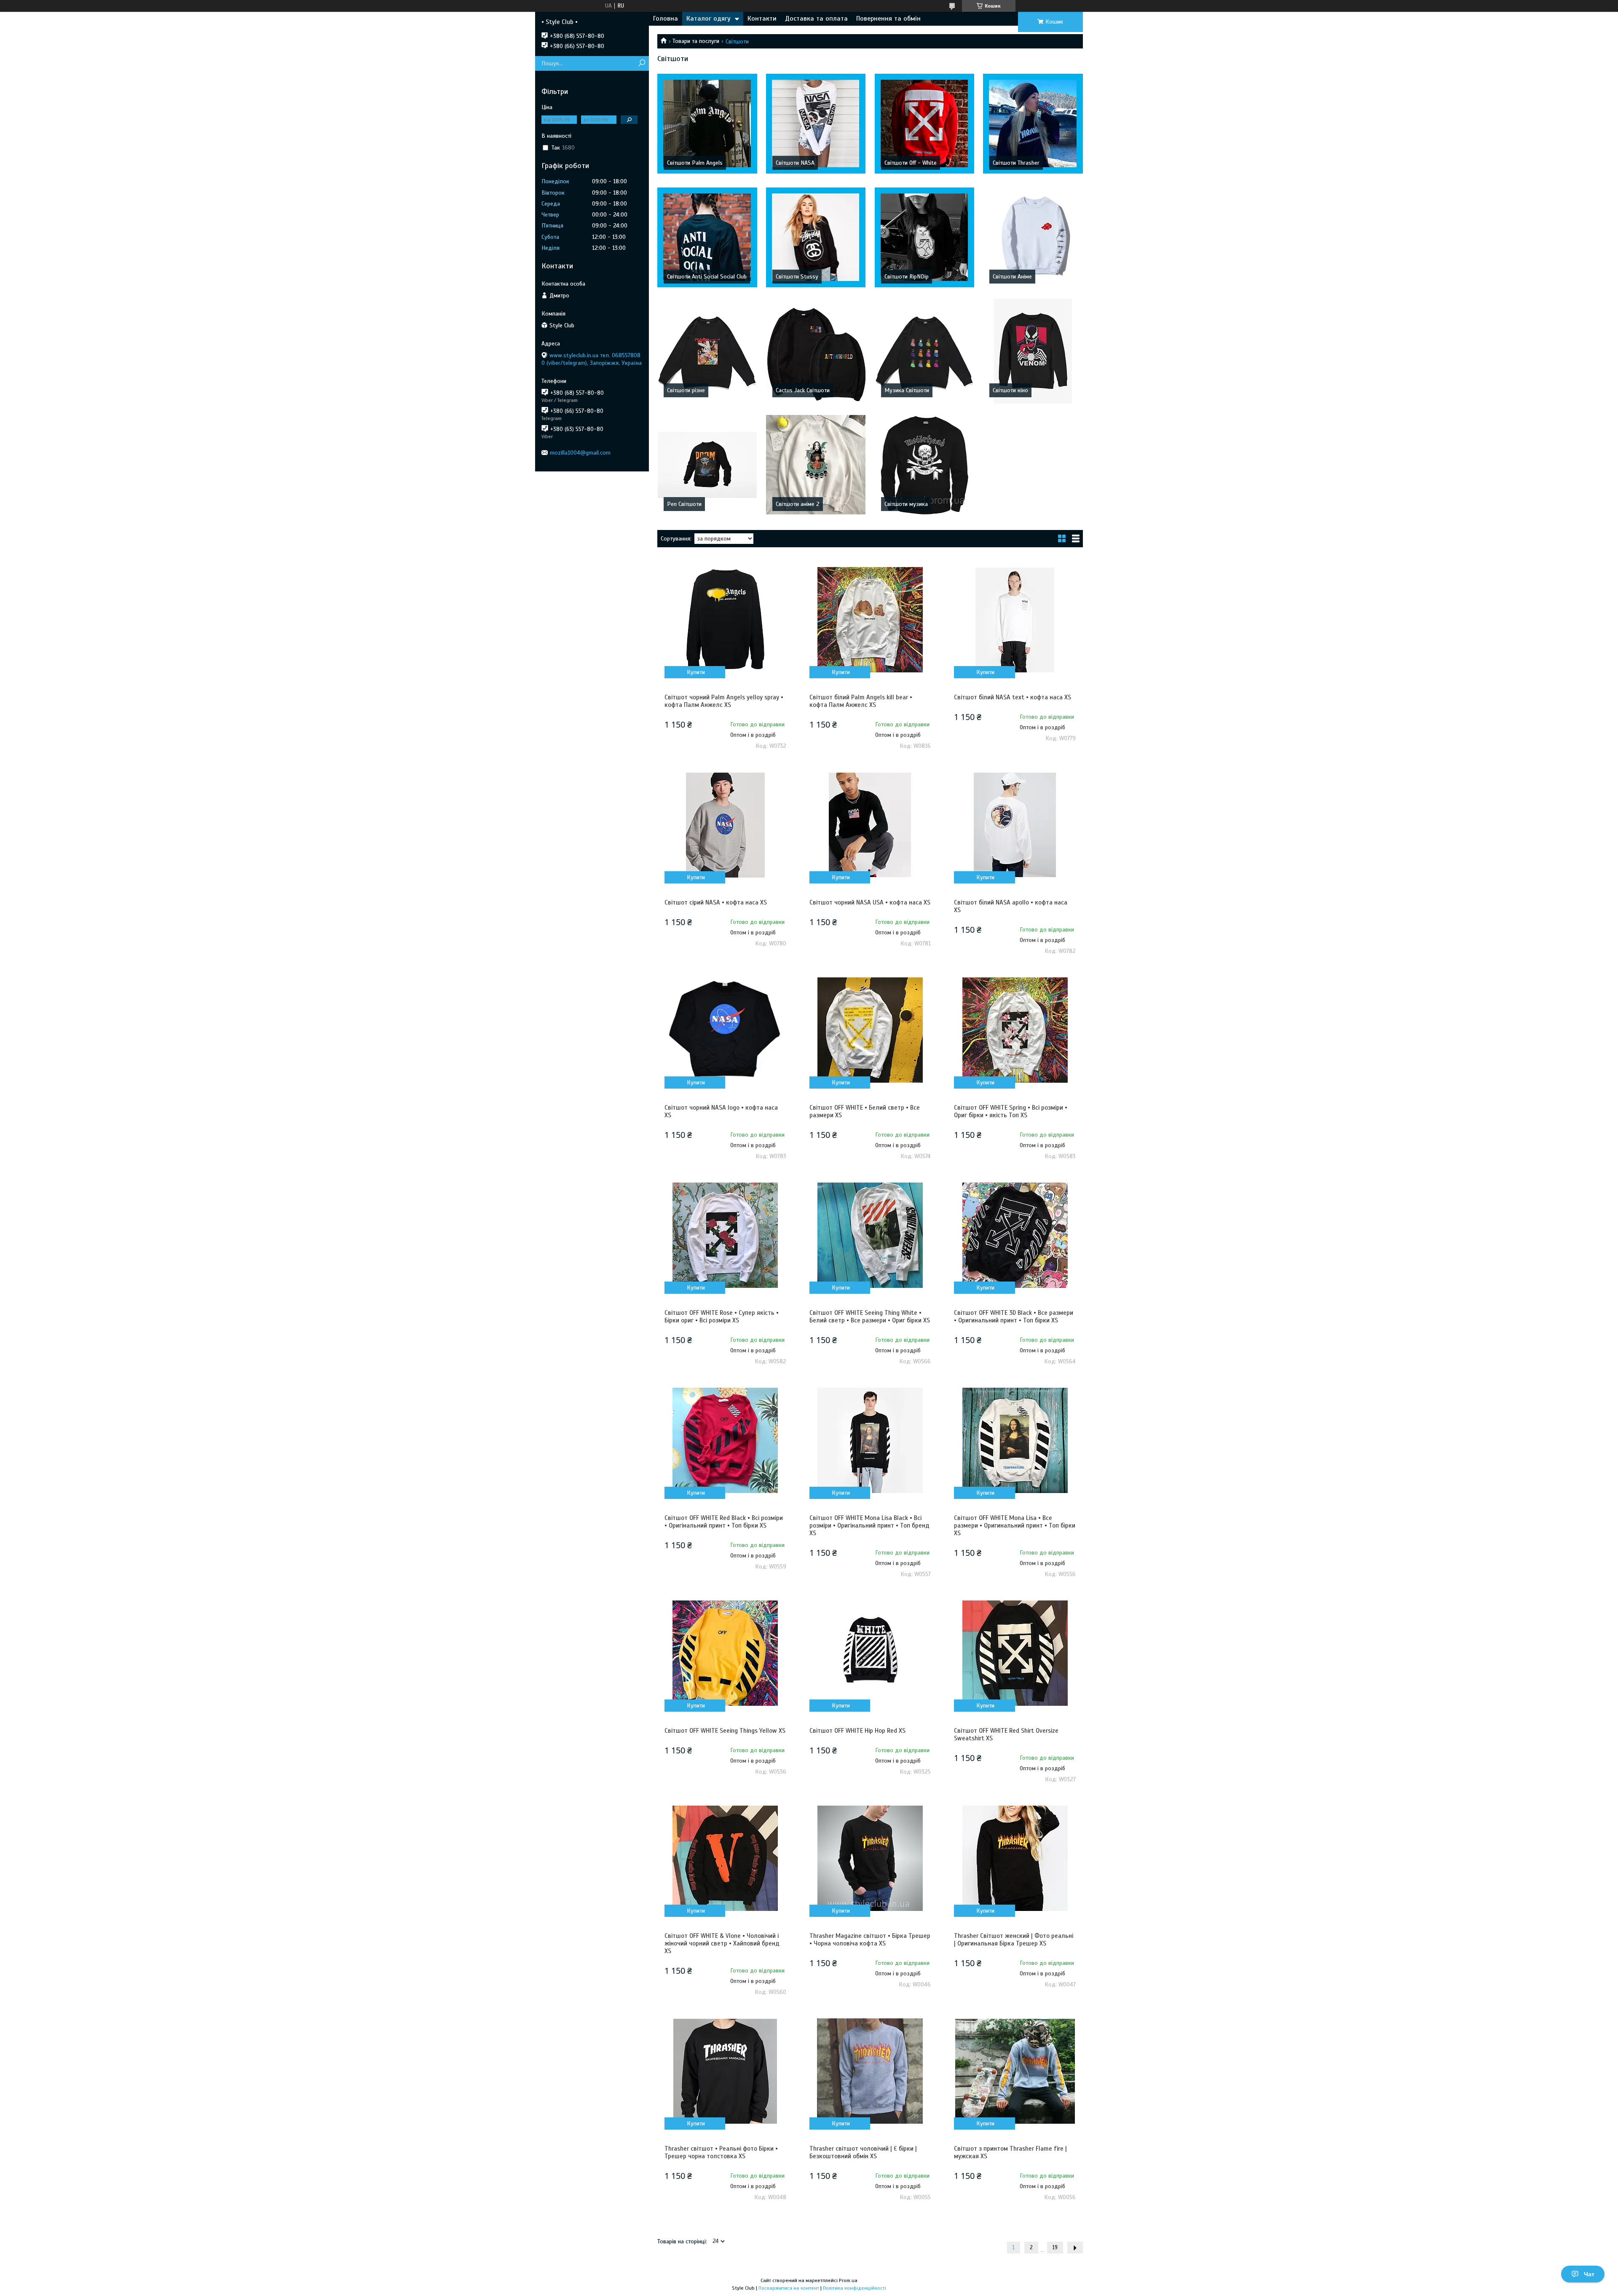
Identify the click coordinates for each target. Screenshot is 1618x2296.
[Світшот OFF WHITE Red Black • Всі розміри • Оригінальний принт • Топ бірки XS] (725, 1440)
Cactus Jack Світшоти (803, 390)
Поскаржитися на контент (789, 2288)
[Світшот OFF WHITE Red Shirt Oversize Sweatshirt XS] (1015, 1653)
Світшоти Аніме (1012, 277)
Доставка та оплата (816, 19)
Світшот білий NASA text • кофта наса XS (1013, 697)
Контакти (762, 19)
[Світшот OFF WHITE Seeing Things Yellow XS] (725, 1653)
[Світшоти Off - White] (925, 123)
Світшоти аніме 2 (798, 504)
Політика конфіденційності (855, 2288)
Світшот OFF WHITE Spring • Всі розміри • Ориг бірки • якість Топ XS (1011, 1111)
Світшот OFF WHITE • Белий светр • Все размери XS (865, 1111)
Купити (696, 672)
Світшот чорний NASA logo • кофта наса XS (721, 1111)
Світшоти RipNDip (907, 277)
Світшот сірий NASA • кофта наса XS (716, 902)
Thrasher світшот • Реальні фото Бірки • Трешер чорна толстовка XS (721, 2152)
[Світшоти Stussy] (816, 237)
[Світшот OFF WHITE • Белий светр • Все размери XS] (870, 1030)
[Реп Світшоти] (707, 465)
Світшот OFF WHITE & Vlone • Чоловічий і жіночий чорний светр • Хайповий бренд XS (722, 1943)
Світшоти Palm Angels (695, 163)
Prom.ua (848, 2280)
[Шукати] (642, 63)
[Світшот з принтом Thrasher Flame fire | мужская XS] (1015, 2071)
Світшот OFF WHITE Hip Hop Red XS (857, 1731)
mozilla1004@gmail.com (580, 453)
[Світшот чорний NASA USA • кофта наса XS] (870, 825)
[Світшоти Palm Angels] (707, 123)
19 (1055, 2248)
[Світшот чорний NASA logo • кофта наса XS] (725, 1030)
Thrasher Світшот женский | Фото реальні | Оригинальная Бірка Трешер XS (1014, 1940)
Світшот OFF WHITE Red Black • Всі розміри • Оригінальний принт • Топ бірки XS (724, 1522)
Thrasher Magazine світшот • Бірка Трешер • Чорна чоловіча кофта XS (870, 1940)
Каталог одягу (709, 19)
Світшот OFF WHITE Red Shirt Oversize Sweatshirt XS (1006, 1734)
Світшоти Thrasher (1016, 163)
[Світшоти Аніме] (1033, 237)
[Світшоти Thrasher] (1033, 123)
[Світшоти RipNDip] (925, 237)
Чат (1589, 2274)
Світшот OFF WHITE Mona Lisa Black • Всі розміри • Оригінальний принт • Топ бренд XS (869, 1525)
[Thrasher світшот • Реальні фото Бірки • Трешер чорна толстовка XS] (725, 2071)
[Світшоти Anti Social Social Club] (707, 237)
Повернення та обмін (888, 19)
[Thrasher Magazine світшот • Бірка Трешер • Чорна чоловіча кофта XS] (870, 1858)
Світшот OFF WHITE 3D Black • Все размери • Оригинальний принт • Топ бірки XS (1014, 1317)
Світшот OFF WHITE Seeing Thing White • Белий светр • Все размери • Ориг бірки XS (870, 1317)
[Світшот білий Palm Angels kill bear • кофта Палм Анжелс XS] (870, 620)
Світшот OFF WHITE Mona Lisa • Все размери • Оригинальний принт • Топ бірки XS (1015, 1525)
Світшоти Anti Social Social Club (707, 277)
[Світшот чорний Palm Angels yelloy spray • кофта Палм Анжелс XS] (725, 620)
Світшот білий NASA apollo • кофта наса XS (1011, 906)
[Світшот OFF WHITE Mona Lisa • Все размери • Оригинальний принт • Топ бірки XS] (1015, 1440)
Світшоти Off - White (911, 163)
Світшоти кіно (1010, 390)
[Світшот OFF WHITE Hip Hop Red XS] (870, 1653)
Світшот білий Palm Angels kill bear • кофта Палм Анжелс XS (861, 701)
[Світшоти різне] (707, 351)
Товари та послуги (696, 41)
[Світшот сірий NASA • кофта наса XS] (725, 825)
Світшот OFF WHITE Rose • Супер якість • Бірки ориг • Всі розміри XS (722, 1317)
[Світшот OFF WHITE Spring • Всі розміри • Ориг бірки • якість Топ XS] (1015, 1030)
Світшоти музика (906, 504)
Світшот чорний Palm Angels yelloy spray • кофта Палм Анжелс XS (724, 701)
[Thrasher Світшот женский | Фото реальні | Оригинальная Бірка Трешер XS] (1015, 1858)
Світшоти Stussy (797, 277)
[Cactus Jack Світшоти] (816, 351)
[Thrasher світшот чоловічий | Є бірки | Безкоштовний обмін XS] (870, 2071)
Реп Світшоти (684, 504)
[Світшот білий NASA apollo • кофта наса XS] (1015, 825)
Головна (666, 19)
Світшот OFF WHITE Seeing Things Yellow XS (725, 1731)
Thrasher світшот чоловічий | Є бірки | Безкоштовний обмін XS (863, 2152)
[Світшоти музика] (925, 465)
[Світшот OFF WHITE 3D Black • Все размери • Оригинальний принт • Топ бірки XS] (1015, 1235)
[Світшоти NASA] (816, 123)
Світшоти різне (686, 390)
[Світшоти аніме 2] (816, 465)
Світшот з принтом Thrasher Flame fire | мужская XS (1010, 2152)
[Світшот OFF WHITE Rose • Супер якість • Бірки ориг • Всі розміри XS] (725, 1235)
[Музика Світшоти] (925, 351)
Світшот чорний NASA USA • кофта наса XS (870, 902)
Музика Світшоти (907, 390)
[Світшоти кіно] (1033, 351)
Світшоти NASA (795, 163)
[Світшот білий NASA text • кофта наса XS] (1015, 620)
